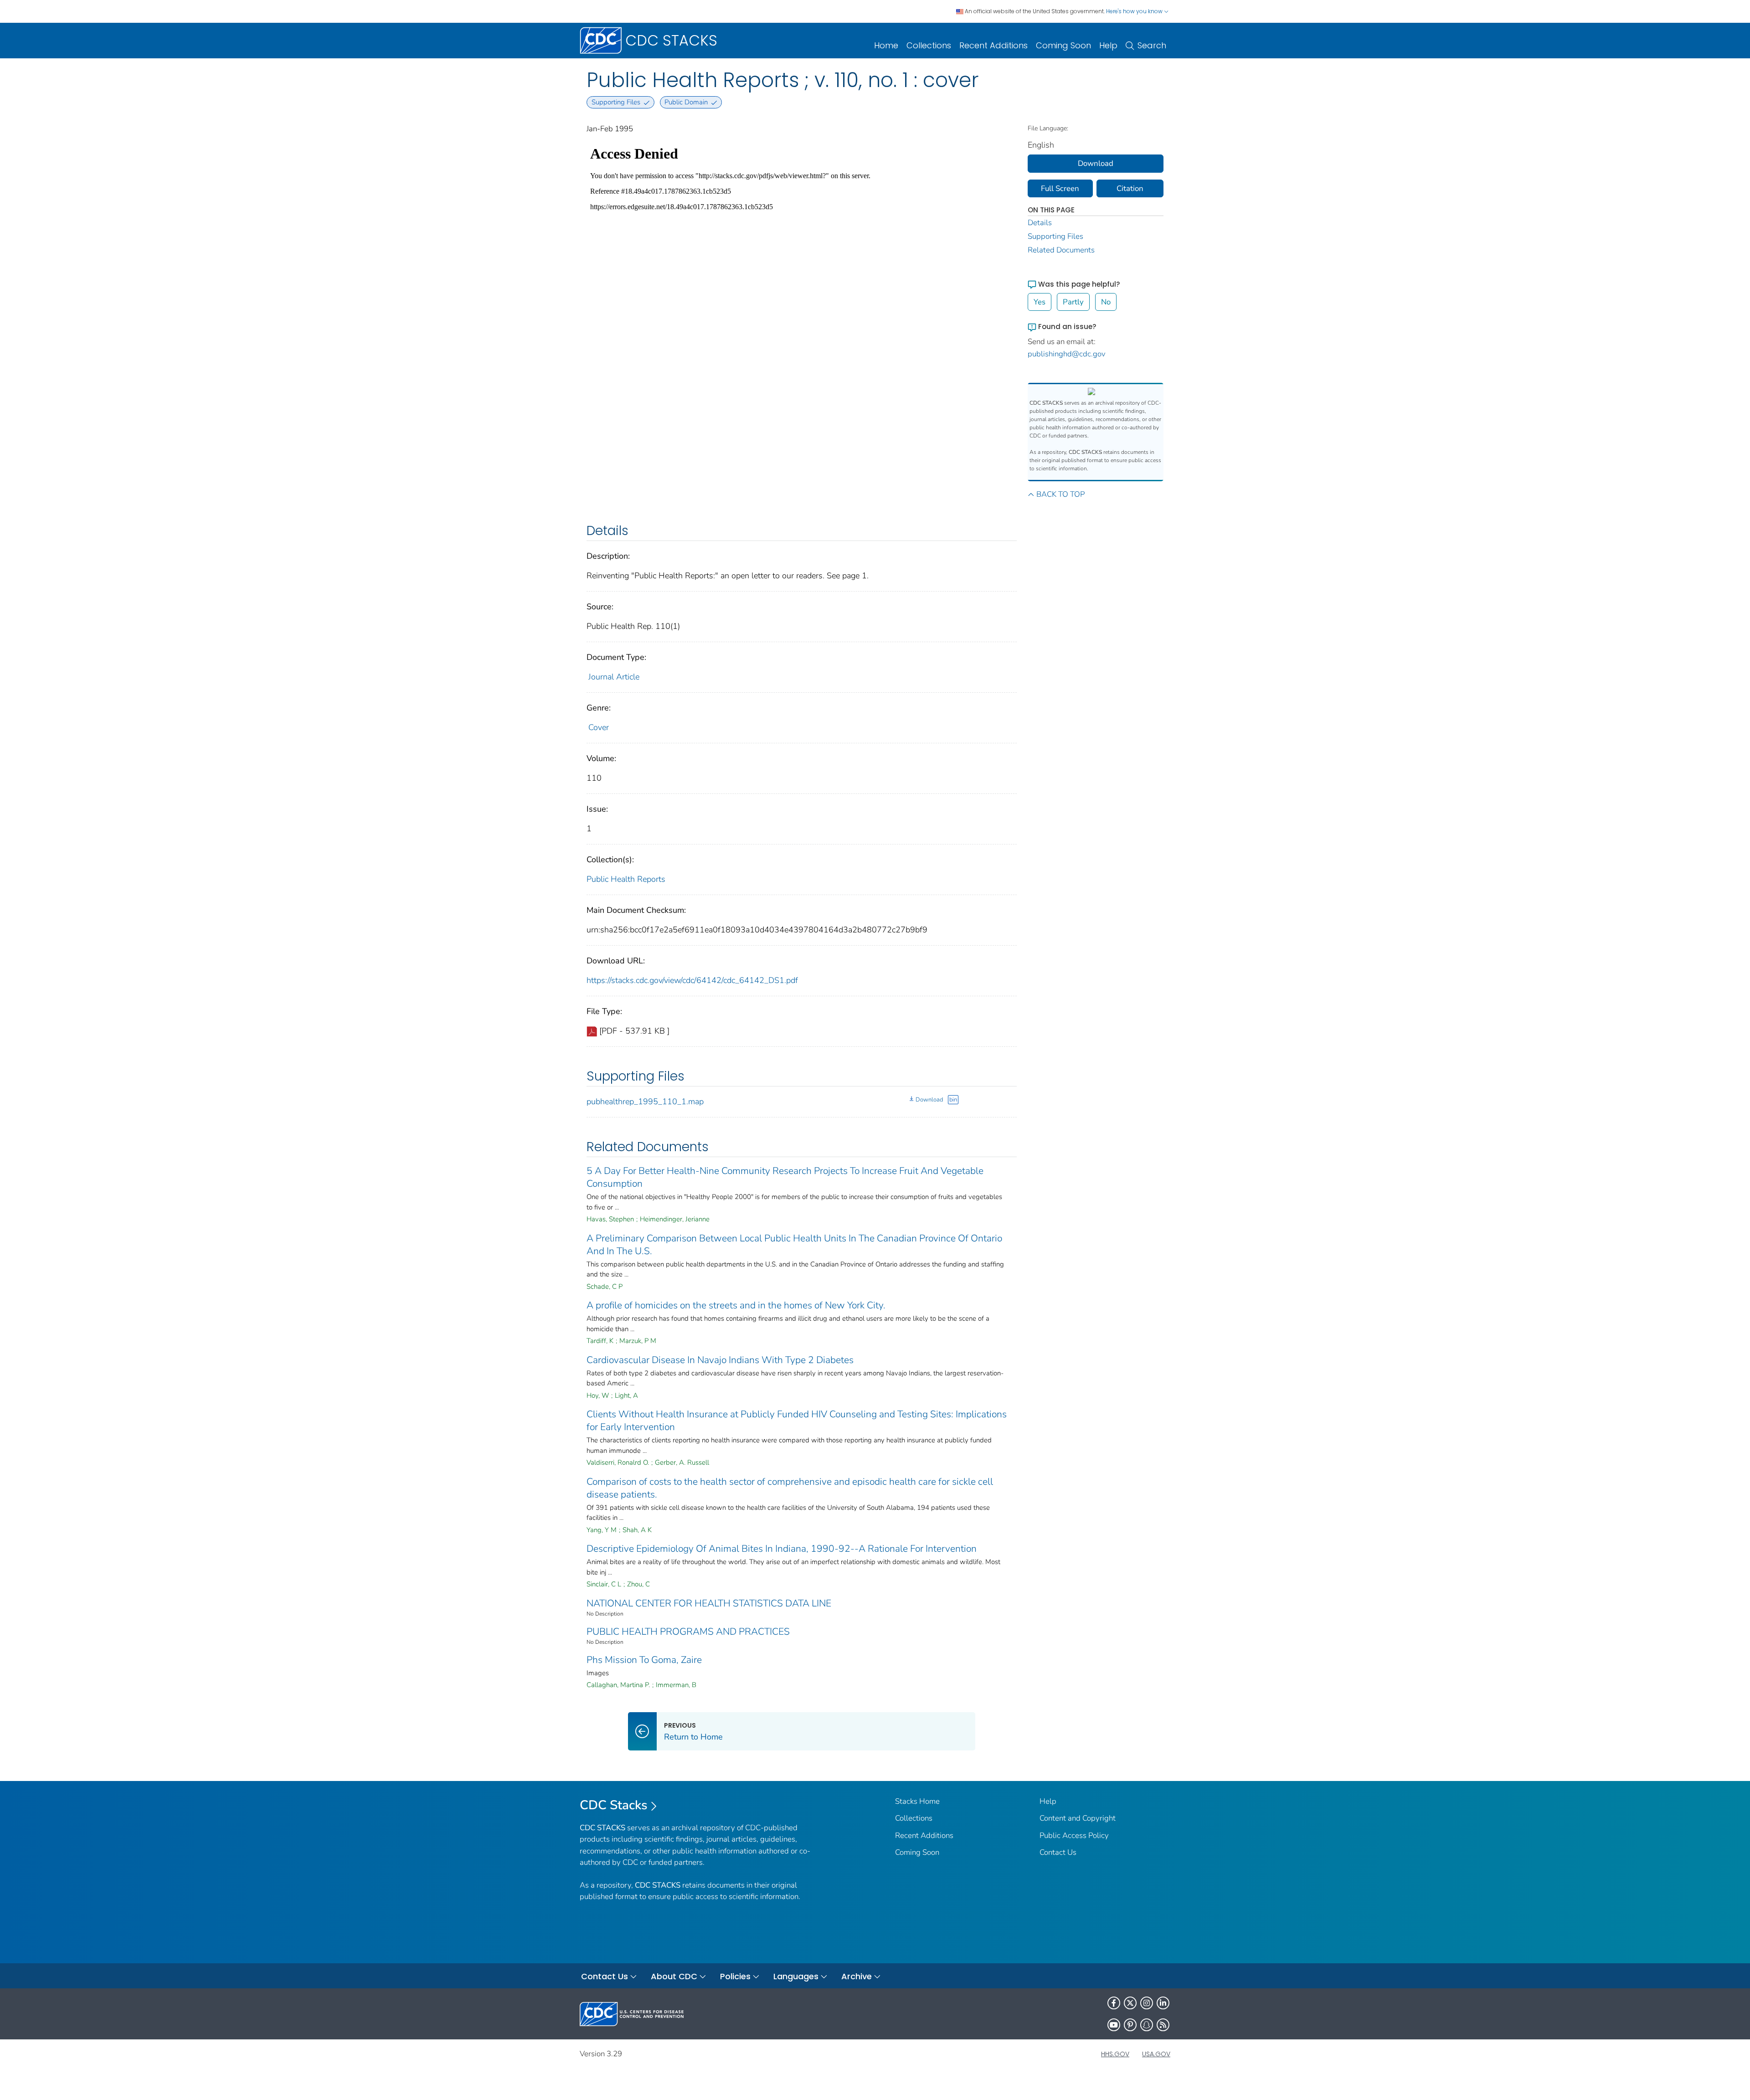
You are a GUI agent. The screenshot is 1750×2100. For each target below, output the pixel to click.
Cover (599, 727)
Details (1040, 223)
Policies (735, 1976)
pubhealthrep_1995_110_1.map (645, 1101)
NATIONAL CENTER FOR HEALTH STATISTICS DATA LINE (709, 1603)
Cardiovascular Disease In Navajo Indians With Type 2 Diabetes (720, 1360)
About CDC (674, 1976)
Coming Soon (1063, 45)
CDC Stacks (614, 1805)
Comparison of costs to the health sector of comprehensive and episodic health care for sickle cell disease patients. (790, 1488)
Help (1108, 45)
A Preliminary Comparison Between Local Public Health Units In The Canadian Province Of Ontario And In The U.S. (794, 1245)
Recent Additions (993, 45)
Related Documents (1061, 250)
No (1106, 302)
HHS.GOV (1115, 2054)
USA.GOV (1156, 2054)
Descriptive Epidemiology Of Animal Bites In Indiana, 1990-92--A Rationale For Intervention (782, 1549)
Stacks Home (917, 1801)
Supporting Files (1055, 236)
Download (929, 1100)
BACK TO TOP (1060, 494)
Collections (929, 45)
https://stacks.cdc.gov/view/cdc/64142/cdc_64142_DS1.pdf (692, 980)
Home (886, 45)
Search (1152, 45)
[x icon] (1130, 2003)
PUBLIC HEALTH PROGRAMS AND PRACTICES (688, 1632)
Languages (796, 1976)
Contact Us (1058, 1852)
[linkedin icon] (1163, 2003)
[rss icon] (1163, 2025)
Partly (1073, 302)
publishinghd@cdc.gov (1067, 354)
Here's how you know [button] (1135, 11)
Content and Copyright (1078, 1818)
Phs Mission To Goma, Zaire (644, 1660)
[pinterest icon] (1130, 2025)
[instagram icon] (1147, 2003)
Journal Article (614, 677)
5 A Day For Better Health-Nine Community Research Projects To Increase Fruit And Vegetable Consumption (785, 1177)
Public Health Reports (626, 879)
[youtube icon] (1114, 2025)
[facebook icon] (1114, 2003)
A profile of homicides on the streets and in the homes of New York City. (736, 1305)
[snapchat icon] (1147, 2025)
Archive (857, 1976)
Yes (1040, 302)
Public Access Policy (1074, 1835)
